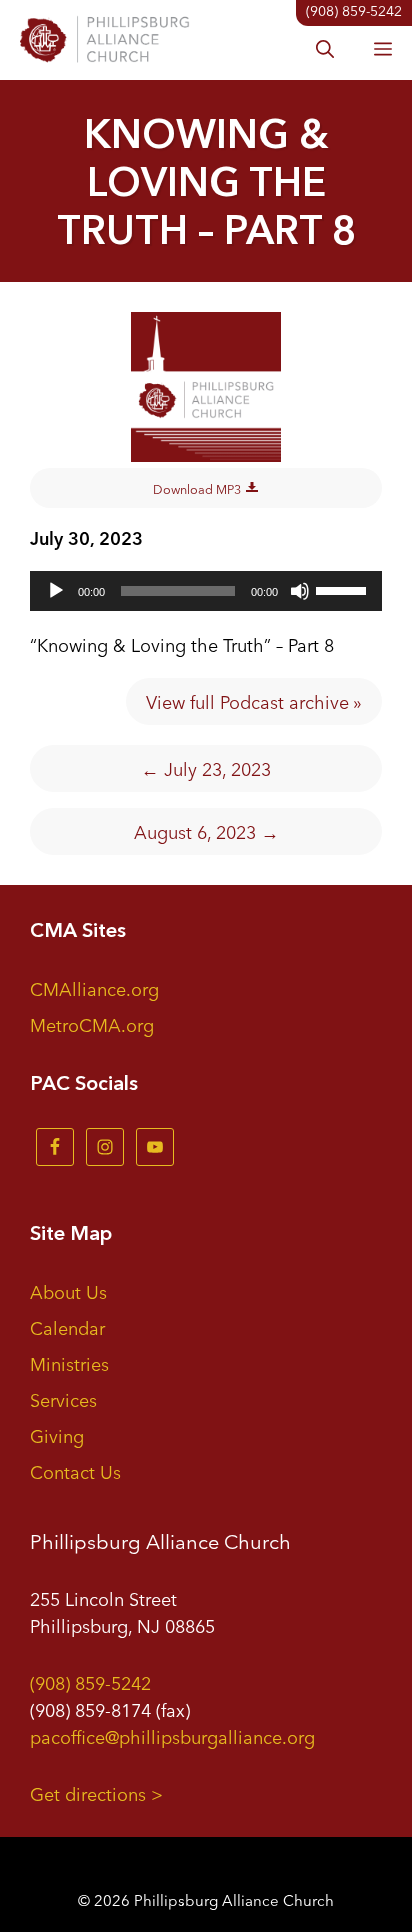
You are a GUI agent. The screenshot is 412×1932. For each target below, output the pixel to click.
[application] (206, 591)
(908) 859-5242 (90, 1682)
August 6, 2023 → (206, 831)
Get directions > (96, 1793)
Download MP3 (198, 488)
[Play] (56, 591)
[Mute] (300, 591)
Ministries (69, 1363)
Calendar (67, 1327)
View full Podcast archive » (254, 701)
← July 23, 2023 (206, 768)
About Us (68, 1291)
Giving (57, 1435)
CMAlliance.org (94, 988)
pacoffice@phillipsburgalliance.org (172, 1736)
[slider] (344, 589)
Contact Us (75, 1471)
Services (63, 1399)
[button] (325, 50)
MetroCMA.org (92, 1024)
